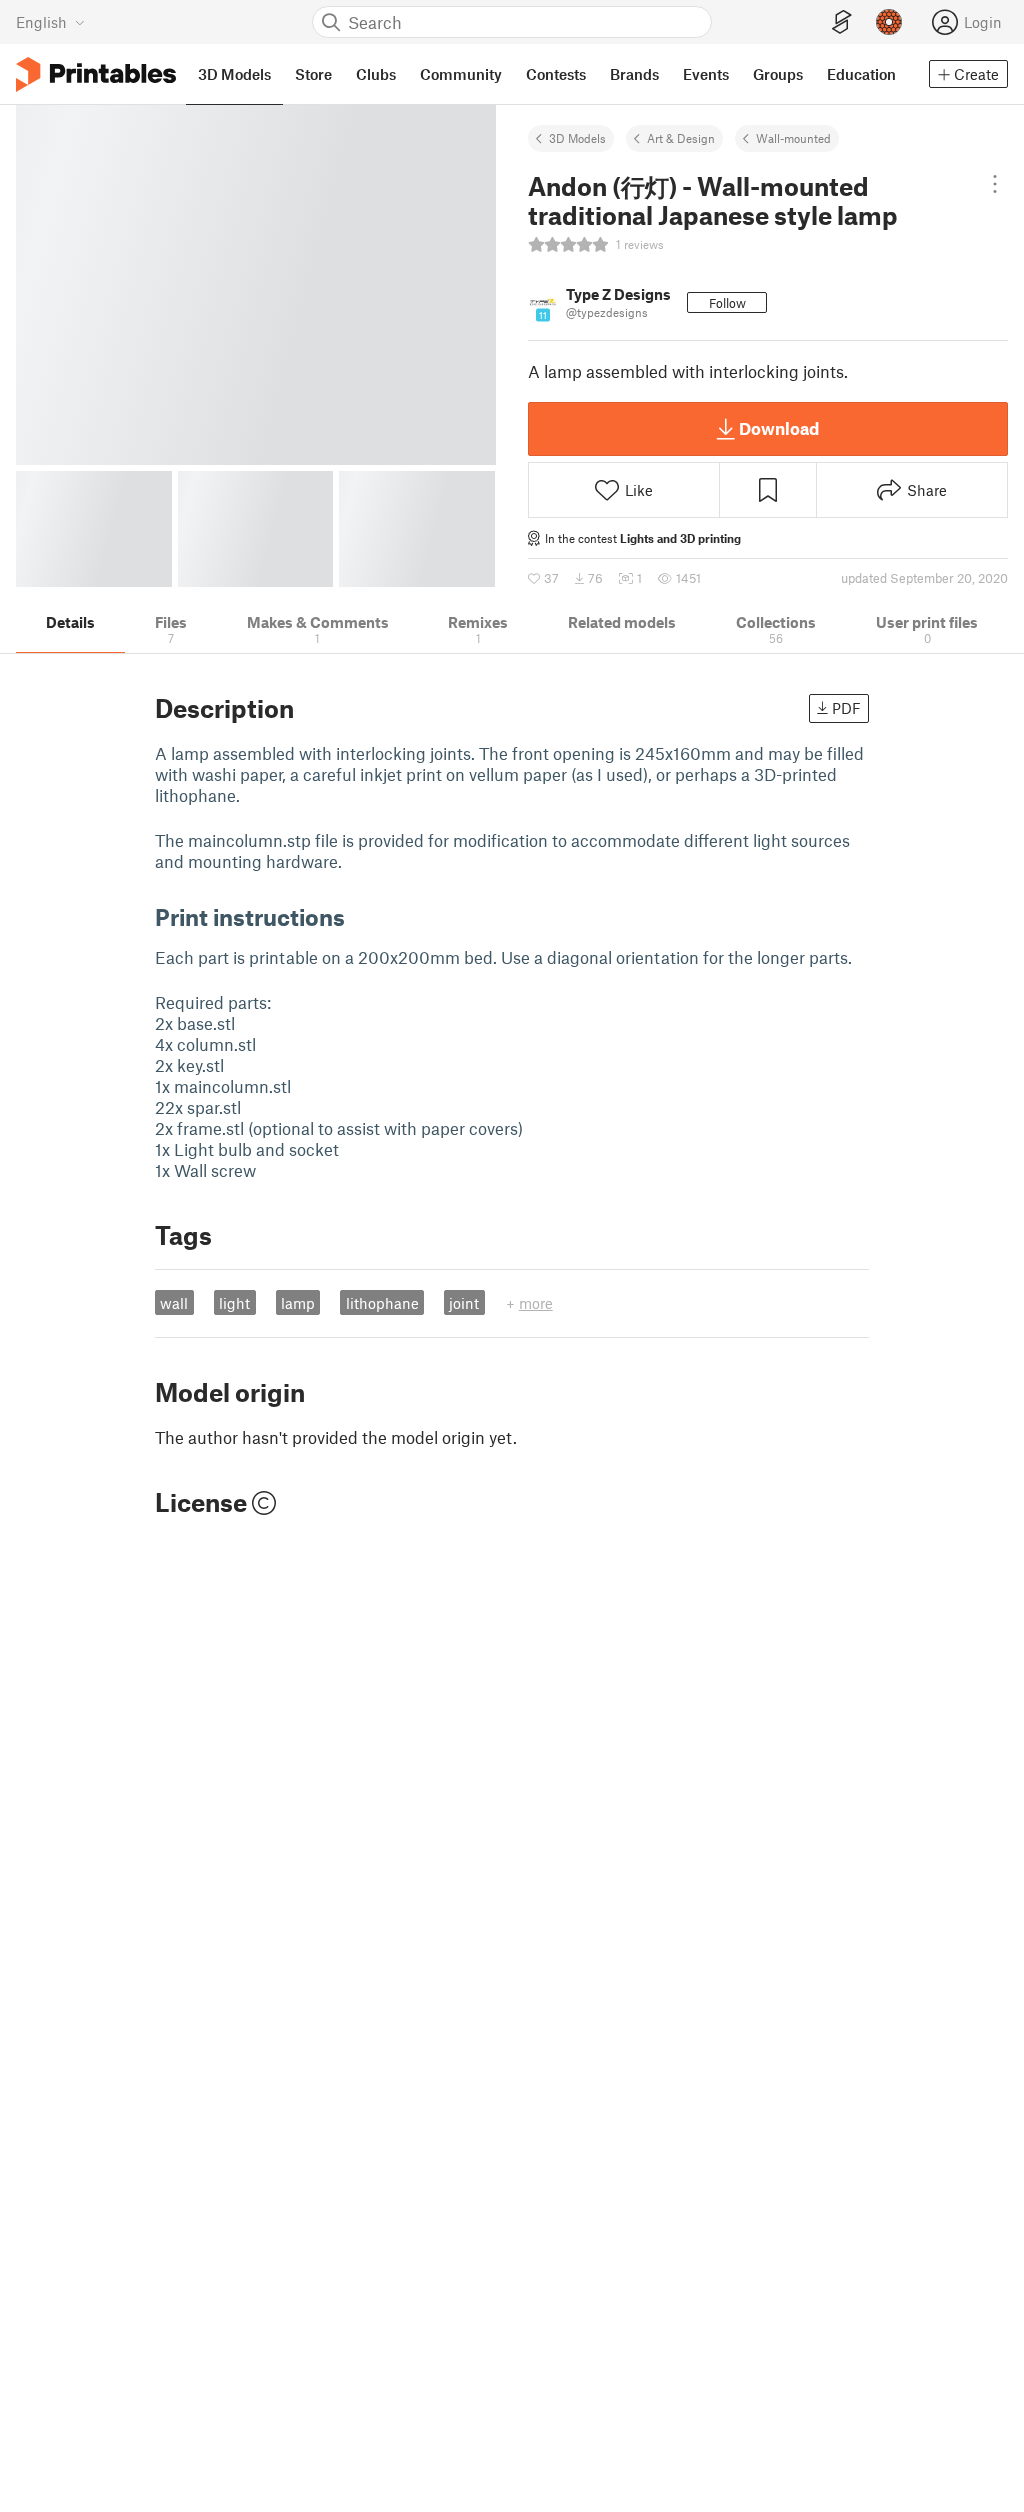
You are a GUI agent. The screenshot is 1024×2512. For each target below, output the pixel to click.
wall (174, 1303)
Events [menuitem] (706, 74)
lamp (298, 1303)
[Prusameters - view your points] (889, 22)
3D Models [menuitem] (234, 74)
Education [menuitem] (861, 74)
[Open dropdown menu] (995, 184)
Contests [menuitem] (556, 74)
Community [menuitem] (461, 74)
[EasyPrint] (842, 22)
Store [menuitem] (313, 74)
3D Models (577, 138)
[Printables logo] (96, 74)
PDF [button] (846, 708)
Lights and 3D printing (680, 538)
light (234, 1303)
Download (779, 428)
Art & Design (681, 138)
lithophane (382, 1303)
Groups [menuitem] (778, 74)
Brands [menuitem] (634, 74)
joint (464, 1303)
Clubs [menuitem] (376, 74)
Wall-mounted (793, 138)
